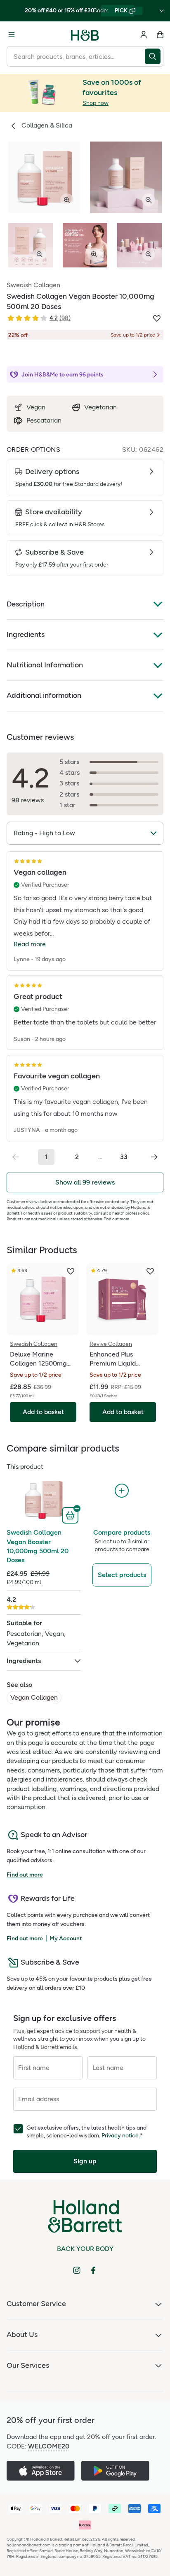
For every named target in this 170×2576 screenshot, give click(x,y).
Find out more (116, 1219)
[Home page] (85, 35)
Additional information (44, 695)
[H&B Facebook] (93, 2270)
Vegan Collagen (34, 1697)
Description (26, 604)
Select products (122, 1575)
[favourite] (71, 1271)
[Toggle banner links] (162, 11)
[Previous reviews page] (16, 1157)
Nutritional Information (45, 665)
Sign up (85, 2161)
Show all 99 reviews (85, 1182)
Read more (30, 944)
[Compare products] (122, 1491)
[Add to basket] (71, 1514)
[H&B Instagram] (77, 2270)
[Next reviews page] (154, 1157)
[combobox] (76, 56)
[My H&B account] (144, 35)
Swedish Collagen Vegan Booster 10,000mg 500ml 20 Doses (38, 1546)
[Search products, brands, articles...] (154, 56)
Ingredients (26, 634)
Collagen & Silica (47, 125)
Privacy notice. (121, 2136)
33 (124, 1157)
